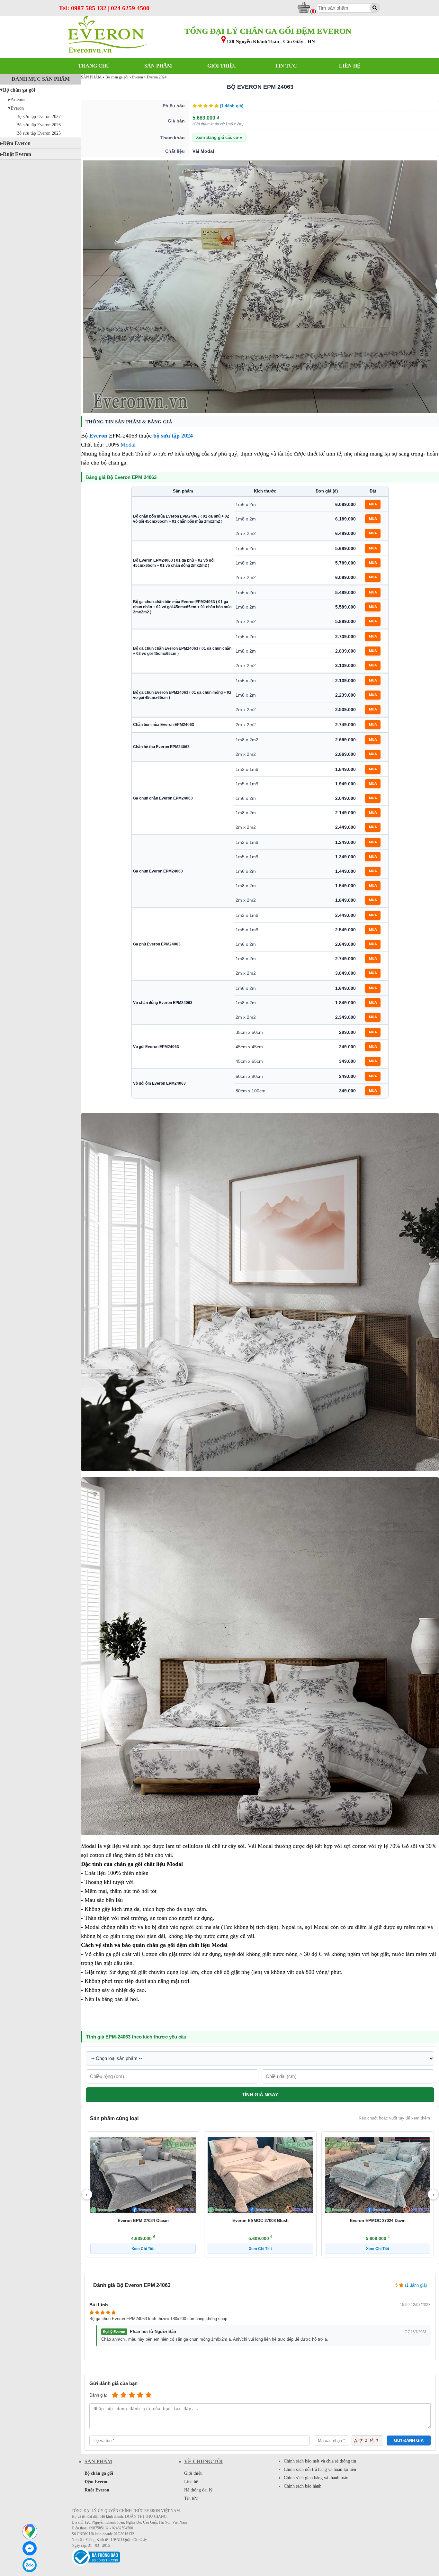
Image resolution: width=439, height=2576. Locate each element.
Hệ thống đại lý (198, 2490)
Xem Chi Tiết (143, 2249)
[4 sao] (140, 2395)
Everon (17, 108)
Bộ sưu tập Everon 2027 (39, 117)
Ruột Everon (17, 154)
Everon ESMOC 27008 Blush (260, 2221)
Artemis (18, 99)
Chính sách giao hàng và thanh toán (316, 2478)
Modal (128, 445)
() (313, 11)
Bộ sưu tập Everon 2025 (39, 133)
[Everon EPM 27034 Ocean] (143, 2175)
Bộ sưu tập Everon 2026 (39, 125)
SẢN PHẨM (158, 66)
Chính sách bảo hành (303, 2486)
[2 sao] (123, 2395)
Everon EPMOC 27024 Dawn (378, 2221)
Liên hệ (191, 2482)
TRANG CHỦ (94, 66)
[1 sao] (115, 2395)
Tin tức (191, 2498)
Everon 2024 (157, 77)
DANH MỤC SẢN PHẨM (41, 79)
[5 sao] (148, 2395)
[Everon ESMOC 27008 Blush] (260, 2175)
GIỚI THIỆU (222, 66)
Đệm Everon (17, 143)
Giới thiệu (193, 2473)
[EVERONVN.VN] (107, 35)
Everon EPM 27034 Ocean (143, 2221)
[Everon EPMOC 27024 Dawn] (378, 2175)
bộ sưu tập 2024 (173, 436)
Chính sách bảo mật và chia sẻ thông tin (320, 2461)
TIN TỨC (286, 66)
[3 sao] (132, 2395)
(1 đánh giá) (232, 106)
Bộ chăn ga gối (19, 90)
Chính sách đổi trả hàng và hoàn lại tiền (320, 2469)
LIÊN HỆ (350, 66)
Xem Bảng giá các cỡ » (219, 137)
